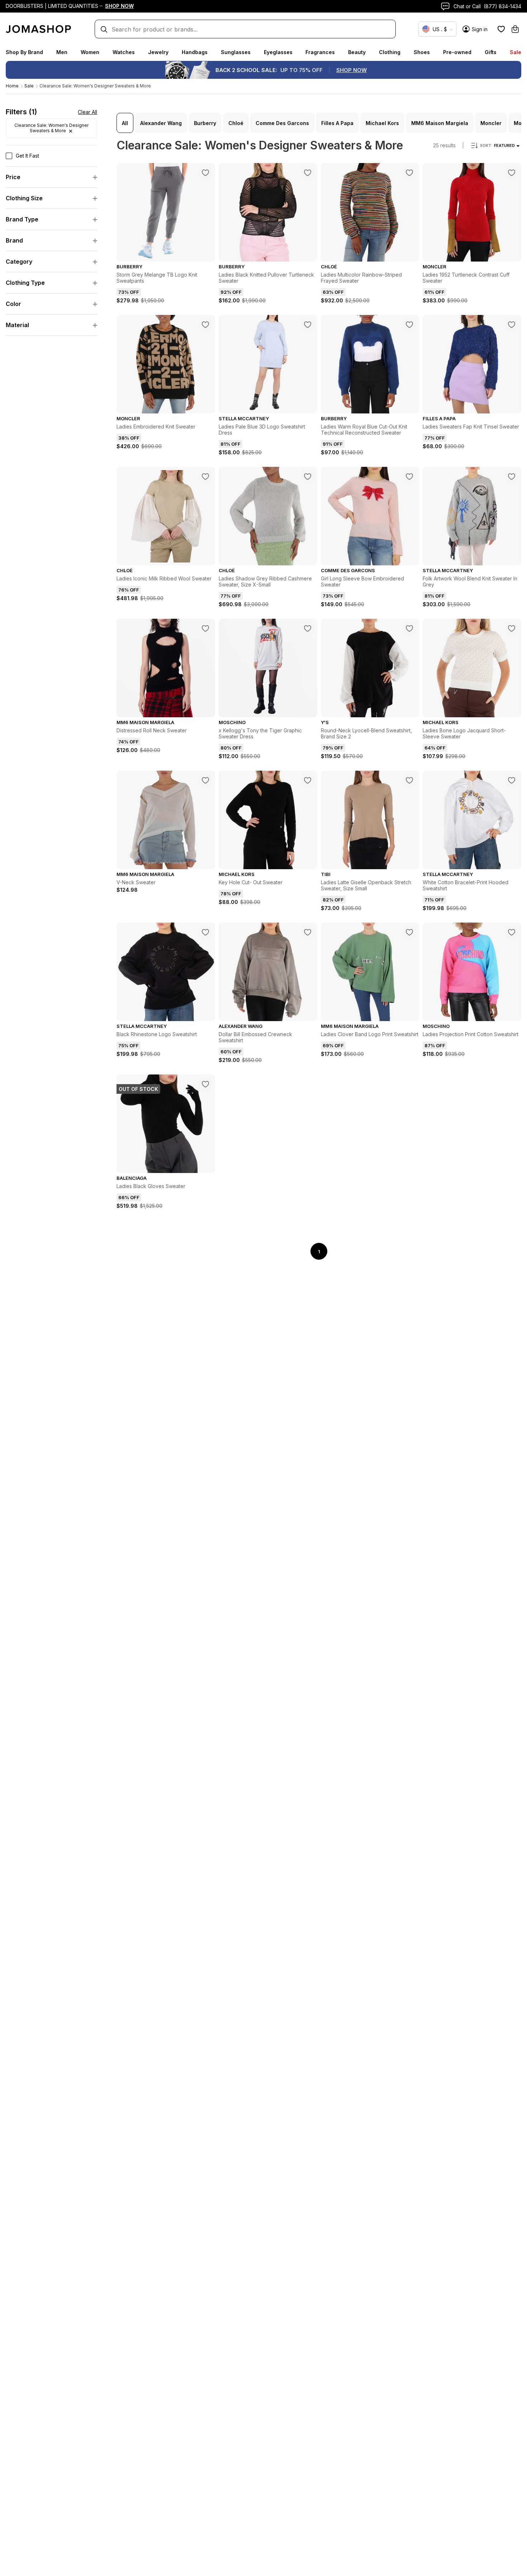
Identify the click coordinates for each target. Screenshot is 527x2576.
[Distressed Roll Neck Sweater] (205, 628)
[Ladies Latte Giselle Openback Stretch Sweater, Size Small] (409, 780)
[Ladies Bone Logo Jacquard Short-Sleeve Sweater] (512, 628)
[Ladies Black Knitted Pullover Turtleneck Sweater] (308, 173)
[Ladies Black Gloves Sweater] (205, 1084)
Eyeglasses (278, 52)
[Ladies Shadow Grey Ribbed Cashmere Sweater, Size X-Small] (308, 477)
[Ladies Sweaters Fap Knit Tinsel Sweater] (512, 325)
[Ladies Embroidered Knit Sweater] (205, 325)
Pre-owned (457, 52)
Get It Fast (27, 156)
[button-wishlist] (501, 29)
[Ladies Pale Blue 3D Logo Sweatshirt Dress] (308, 325)
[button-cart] (515, 29)
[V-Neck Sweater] (205, 780)
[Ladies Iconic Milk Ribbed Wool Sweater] (205, 477)
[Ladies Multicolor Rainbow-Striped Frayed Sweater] (409, 173)
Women (90, 52)
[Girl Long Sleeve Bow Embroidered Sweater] (409, 477)
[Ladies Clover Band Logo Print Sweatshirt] (409, 932)
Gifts (491, 52)
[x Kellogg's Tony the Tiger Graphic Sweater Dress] (308, 628)
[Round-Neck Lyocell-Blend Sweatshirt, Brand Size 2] (409, 628)
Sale (516, 52)
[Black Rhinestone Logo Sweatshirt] (205, 932)
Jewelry (158, 52)
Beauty (357, 52)
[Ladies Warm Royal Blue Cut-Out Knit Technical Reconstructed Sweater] (409, 325)
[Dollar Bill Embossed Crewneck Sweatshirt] (308, 932)
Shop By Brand (24, 52)
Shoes (422, 52)
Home (12, 86)
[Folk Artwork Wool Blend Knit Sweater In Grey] (512, 477)
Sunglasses (236, 52)
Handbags (195, 52)
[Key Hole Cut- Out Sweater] (308, 780)
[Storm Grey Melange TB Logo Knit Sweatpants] (205, 173)
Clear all (87, 112)
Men (62, 52)
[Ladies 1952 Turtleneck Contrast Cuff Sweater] (512, 173)
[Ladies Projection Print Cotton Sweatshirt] (512, 932)
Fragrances (320, 52)
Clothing (390, 52)
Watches (124, 52)
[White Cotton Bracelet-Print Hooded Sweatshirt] (512, 780)
